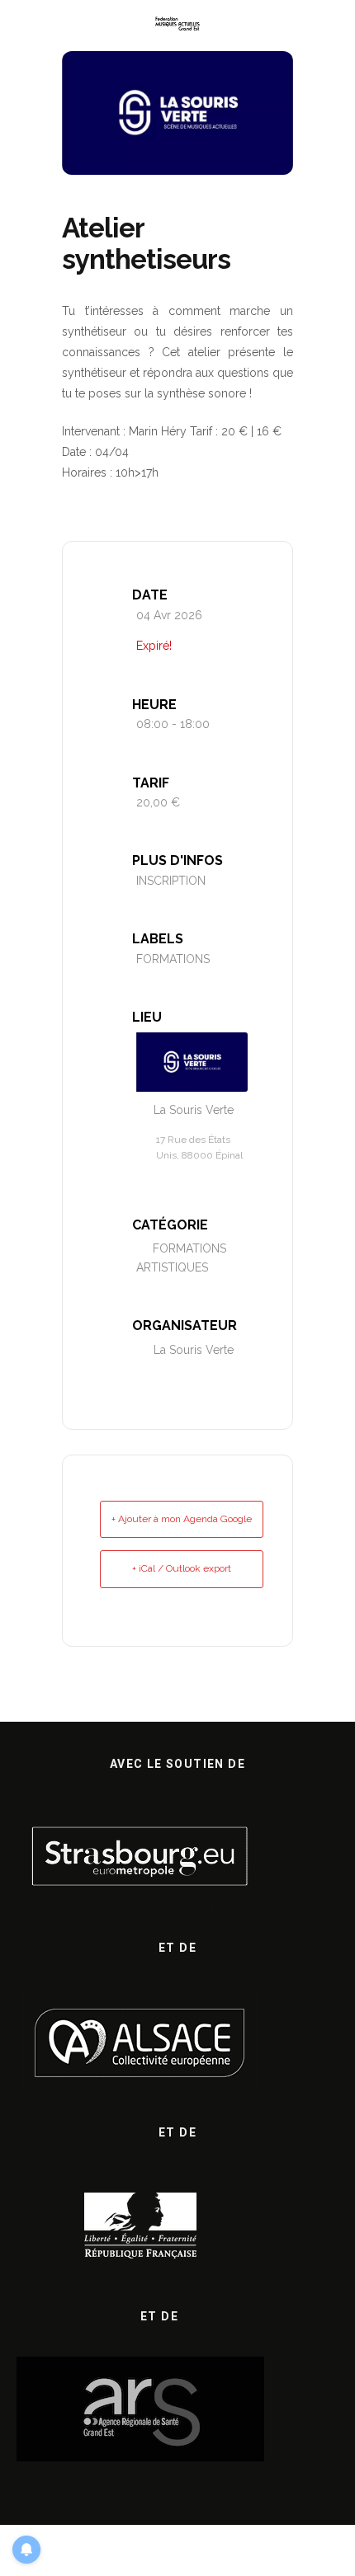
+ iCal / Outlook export (182, 1568)
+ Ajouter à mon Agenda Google (182, 1519)
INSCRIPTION (171, 881)
